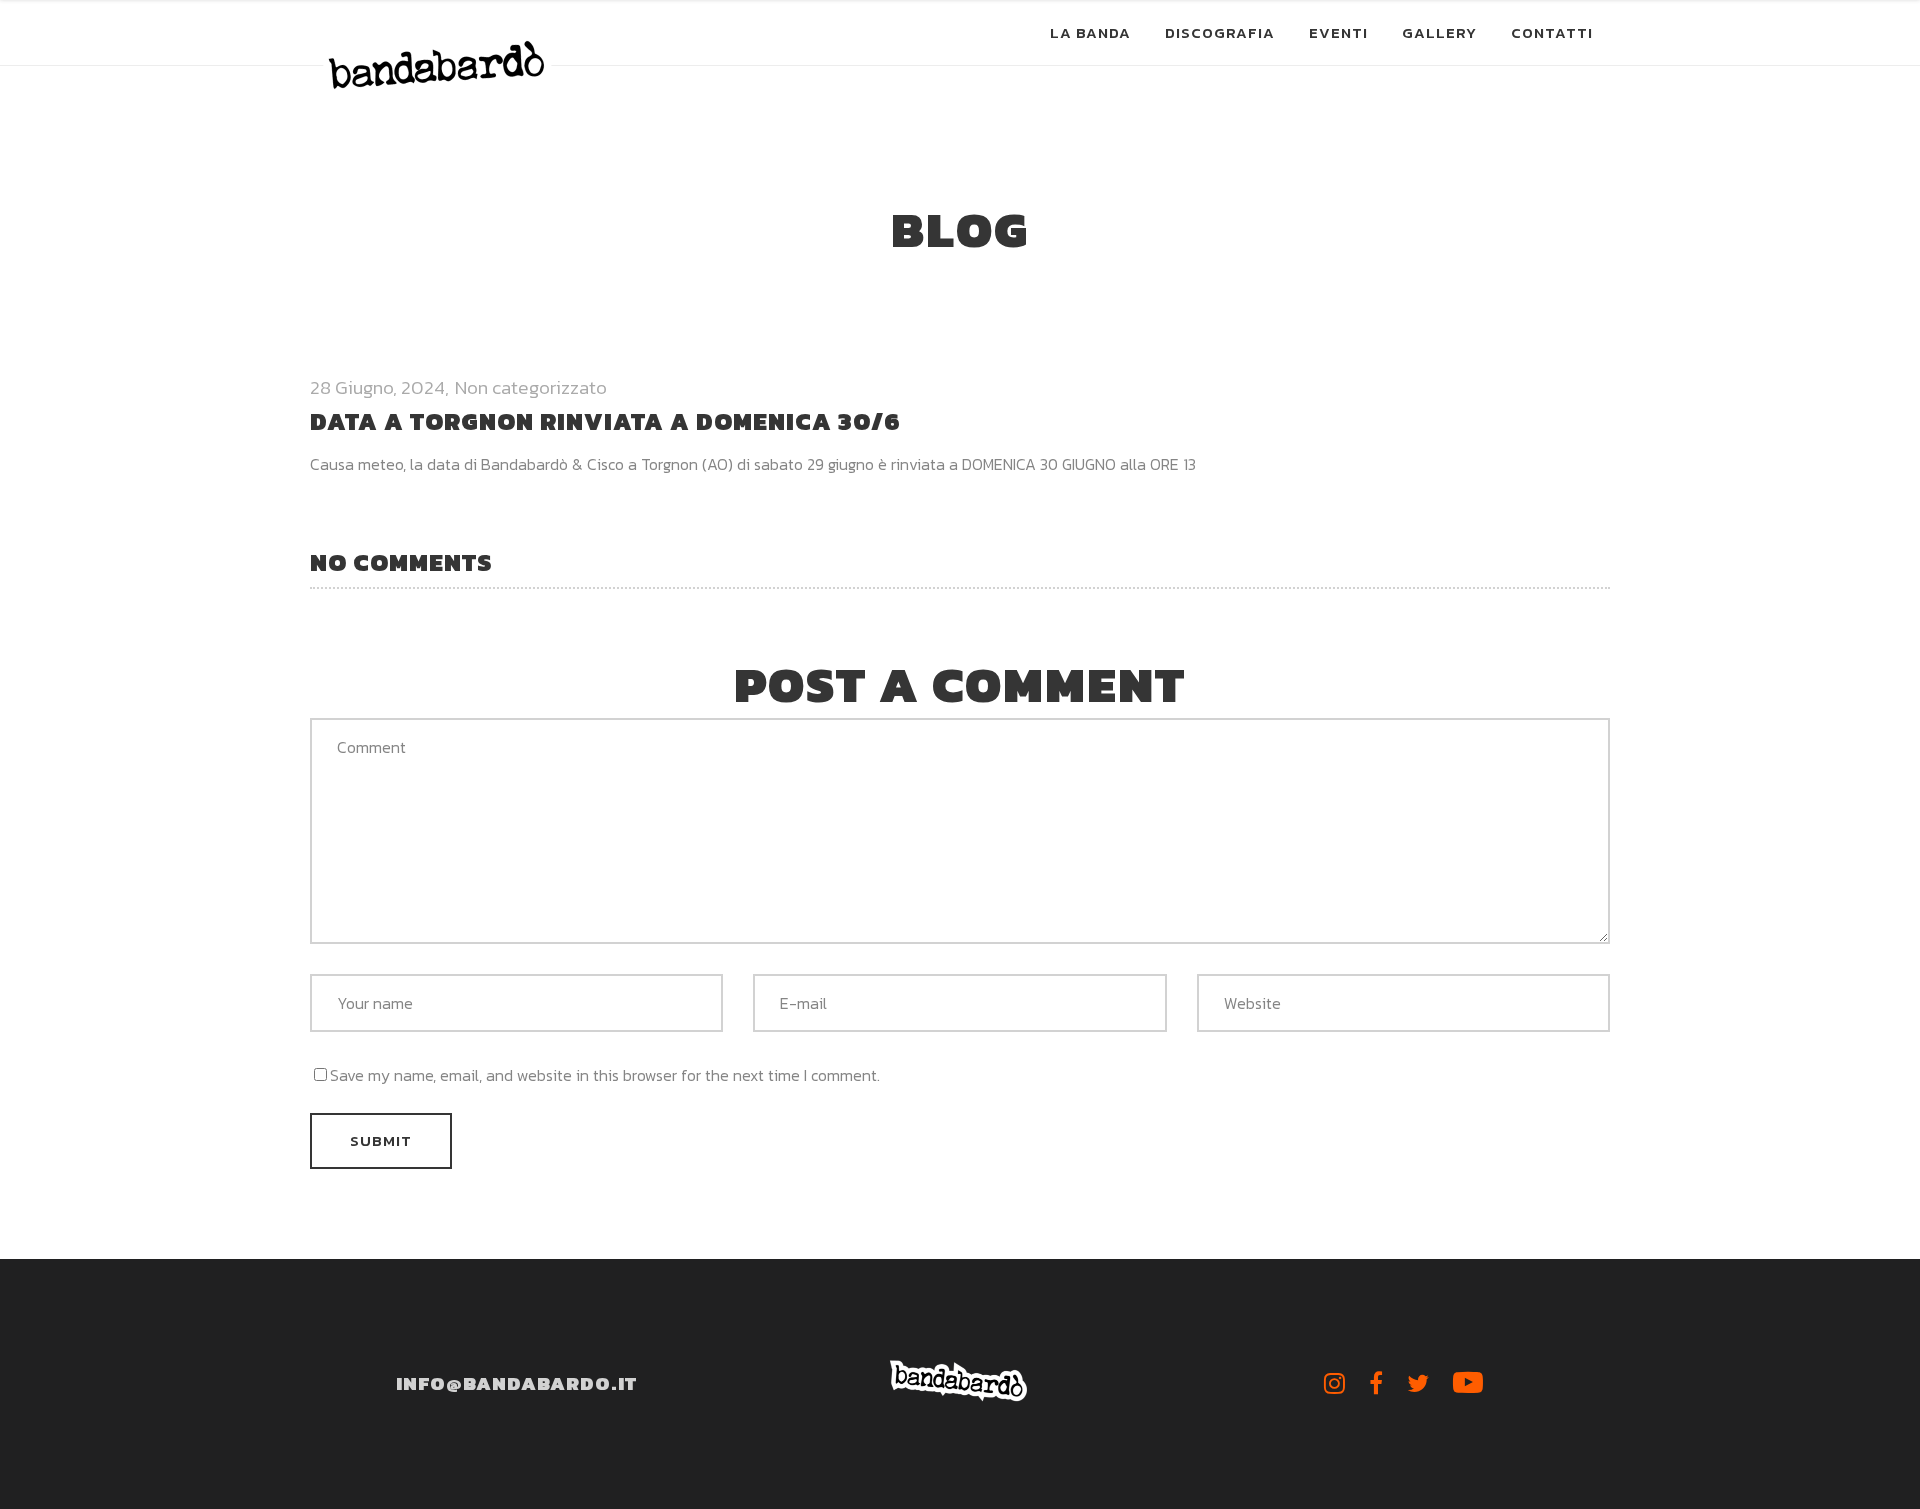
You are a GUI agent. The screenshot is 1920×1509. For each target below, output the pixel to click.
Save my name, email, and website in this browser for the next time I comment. (605, 1075)
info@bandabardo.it (516, 1383)
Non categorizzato (531, 387)
